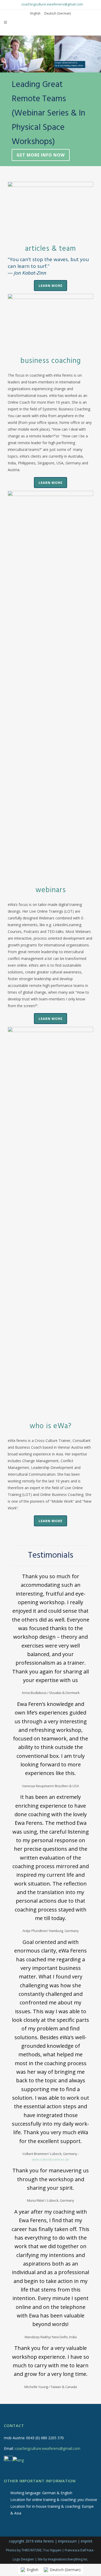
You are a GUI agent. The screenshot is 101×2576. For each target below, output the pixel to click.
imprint (87, 2541)
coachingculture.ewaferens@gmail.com (52, 4)
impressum (67, 2541)
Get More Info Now (41, 155)
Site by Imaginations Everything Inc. (63, 2559)
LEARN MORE (51, 286)
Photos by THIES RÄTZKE (24, 2550)
